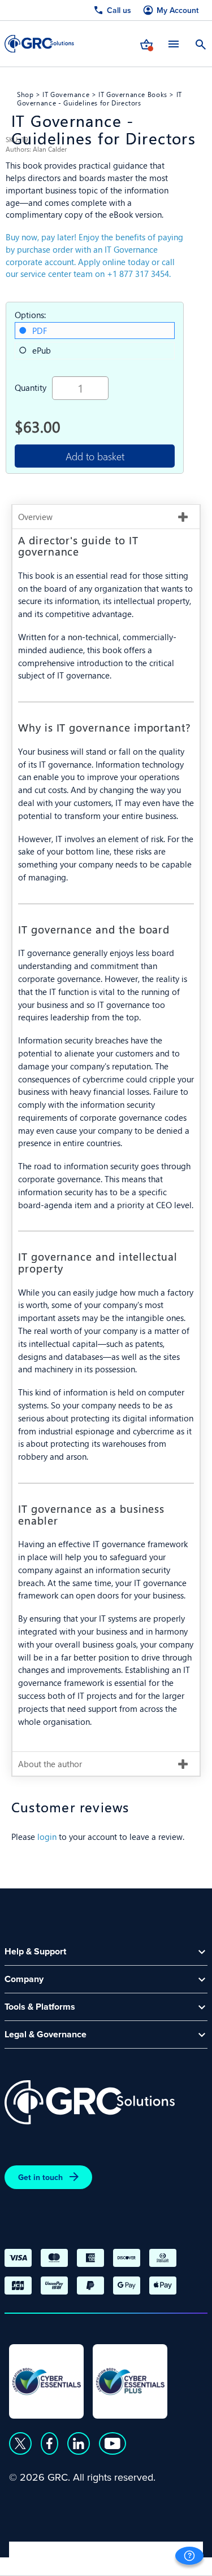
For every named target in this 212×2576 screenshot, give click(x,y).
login (47, 1836)
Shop (25, 94)
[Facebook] (49, 2443)
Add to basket (95, 456)
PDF (40, 330)
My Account (178, 10)
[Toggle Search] (201, 43)
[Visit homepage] (39, 44)
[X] (20, 2443)
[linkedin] (79, 2443)
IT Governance (66, 94)
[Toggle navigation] (174, 44)
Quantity (31, 387)
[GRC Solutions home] (90, 2102)
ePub (42, 350)
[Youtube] (113, 2443)
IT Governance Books (133, 94)
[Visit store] (146, 43)
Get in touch (40, 2177)
